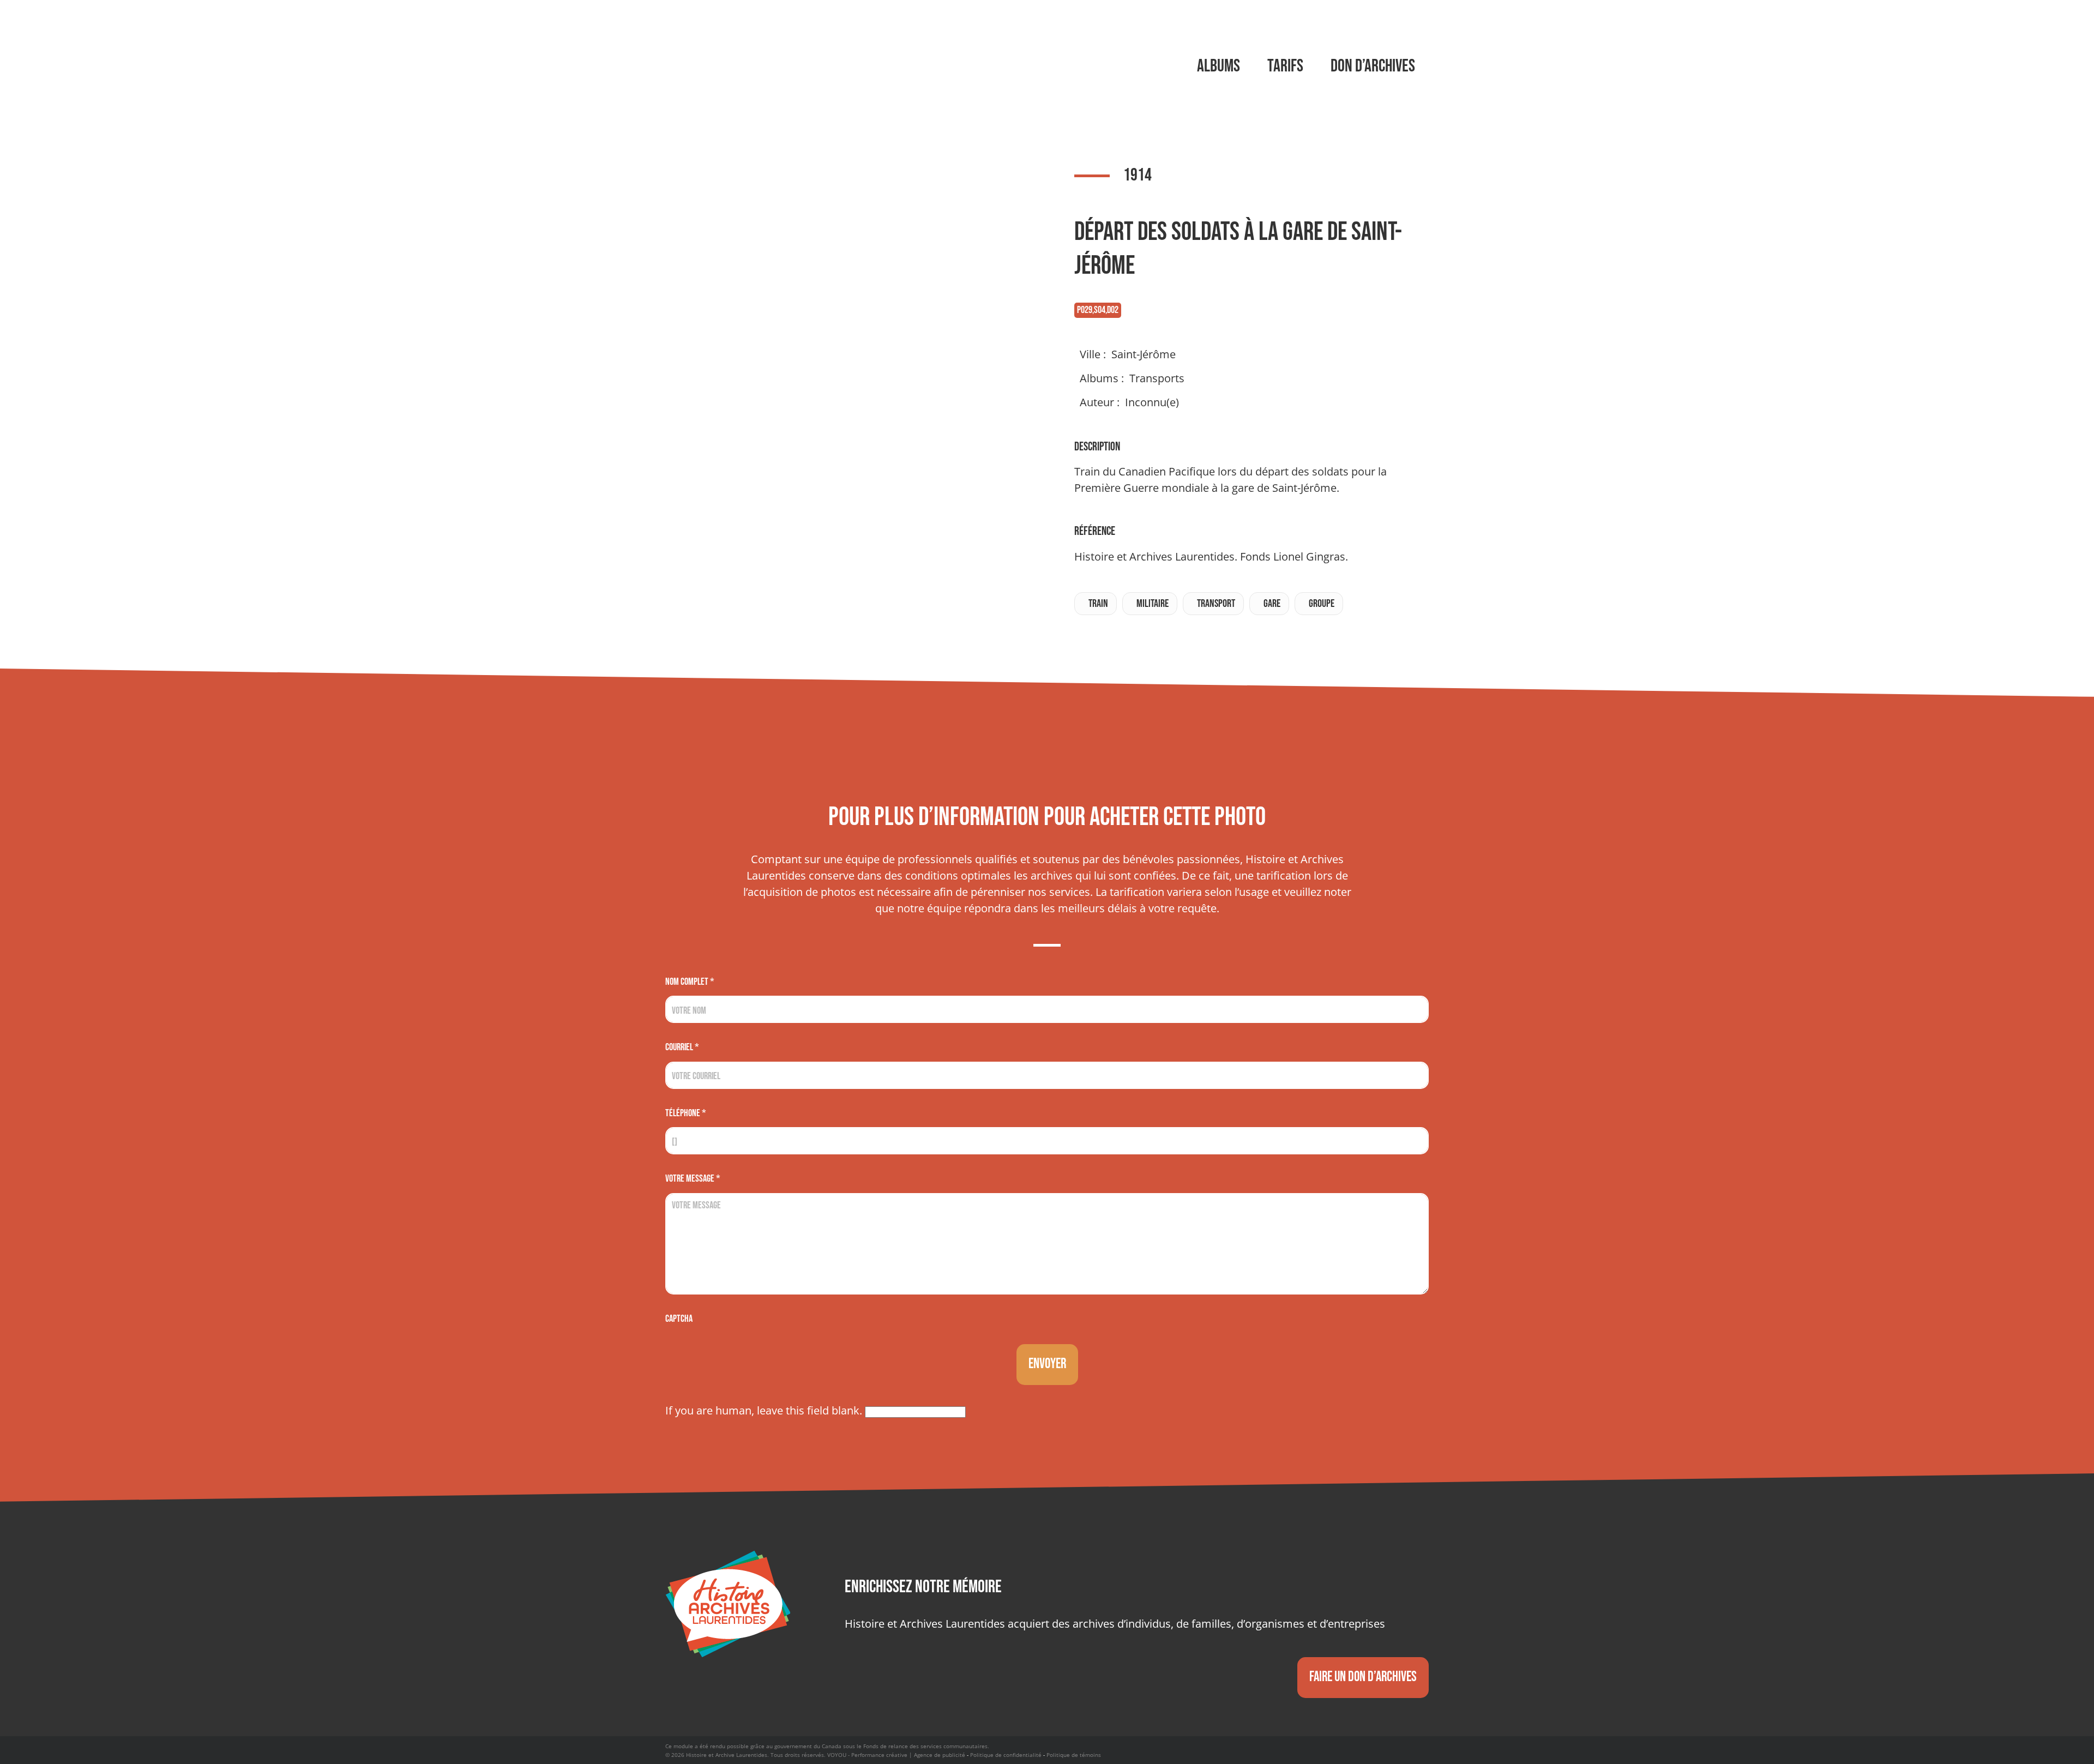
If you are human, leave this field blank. (765, 1410)
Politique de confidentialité (1006, 1755)
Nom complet (690, 982)
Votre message (693, 1179)
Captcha (679, 1319)
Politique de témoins (1074, 1755)
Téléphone (686, 1113)
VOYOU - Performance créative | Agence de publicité (896, 1755)
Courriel (682, 1047)
